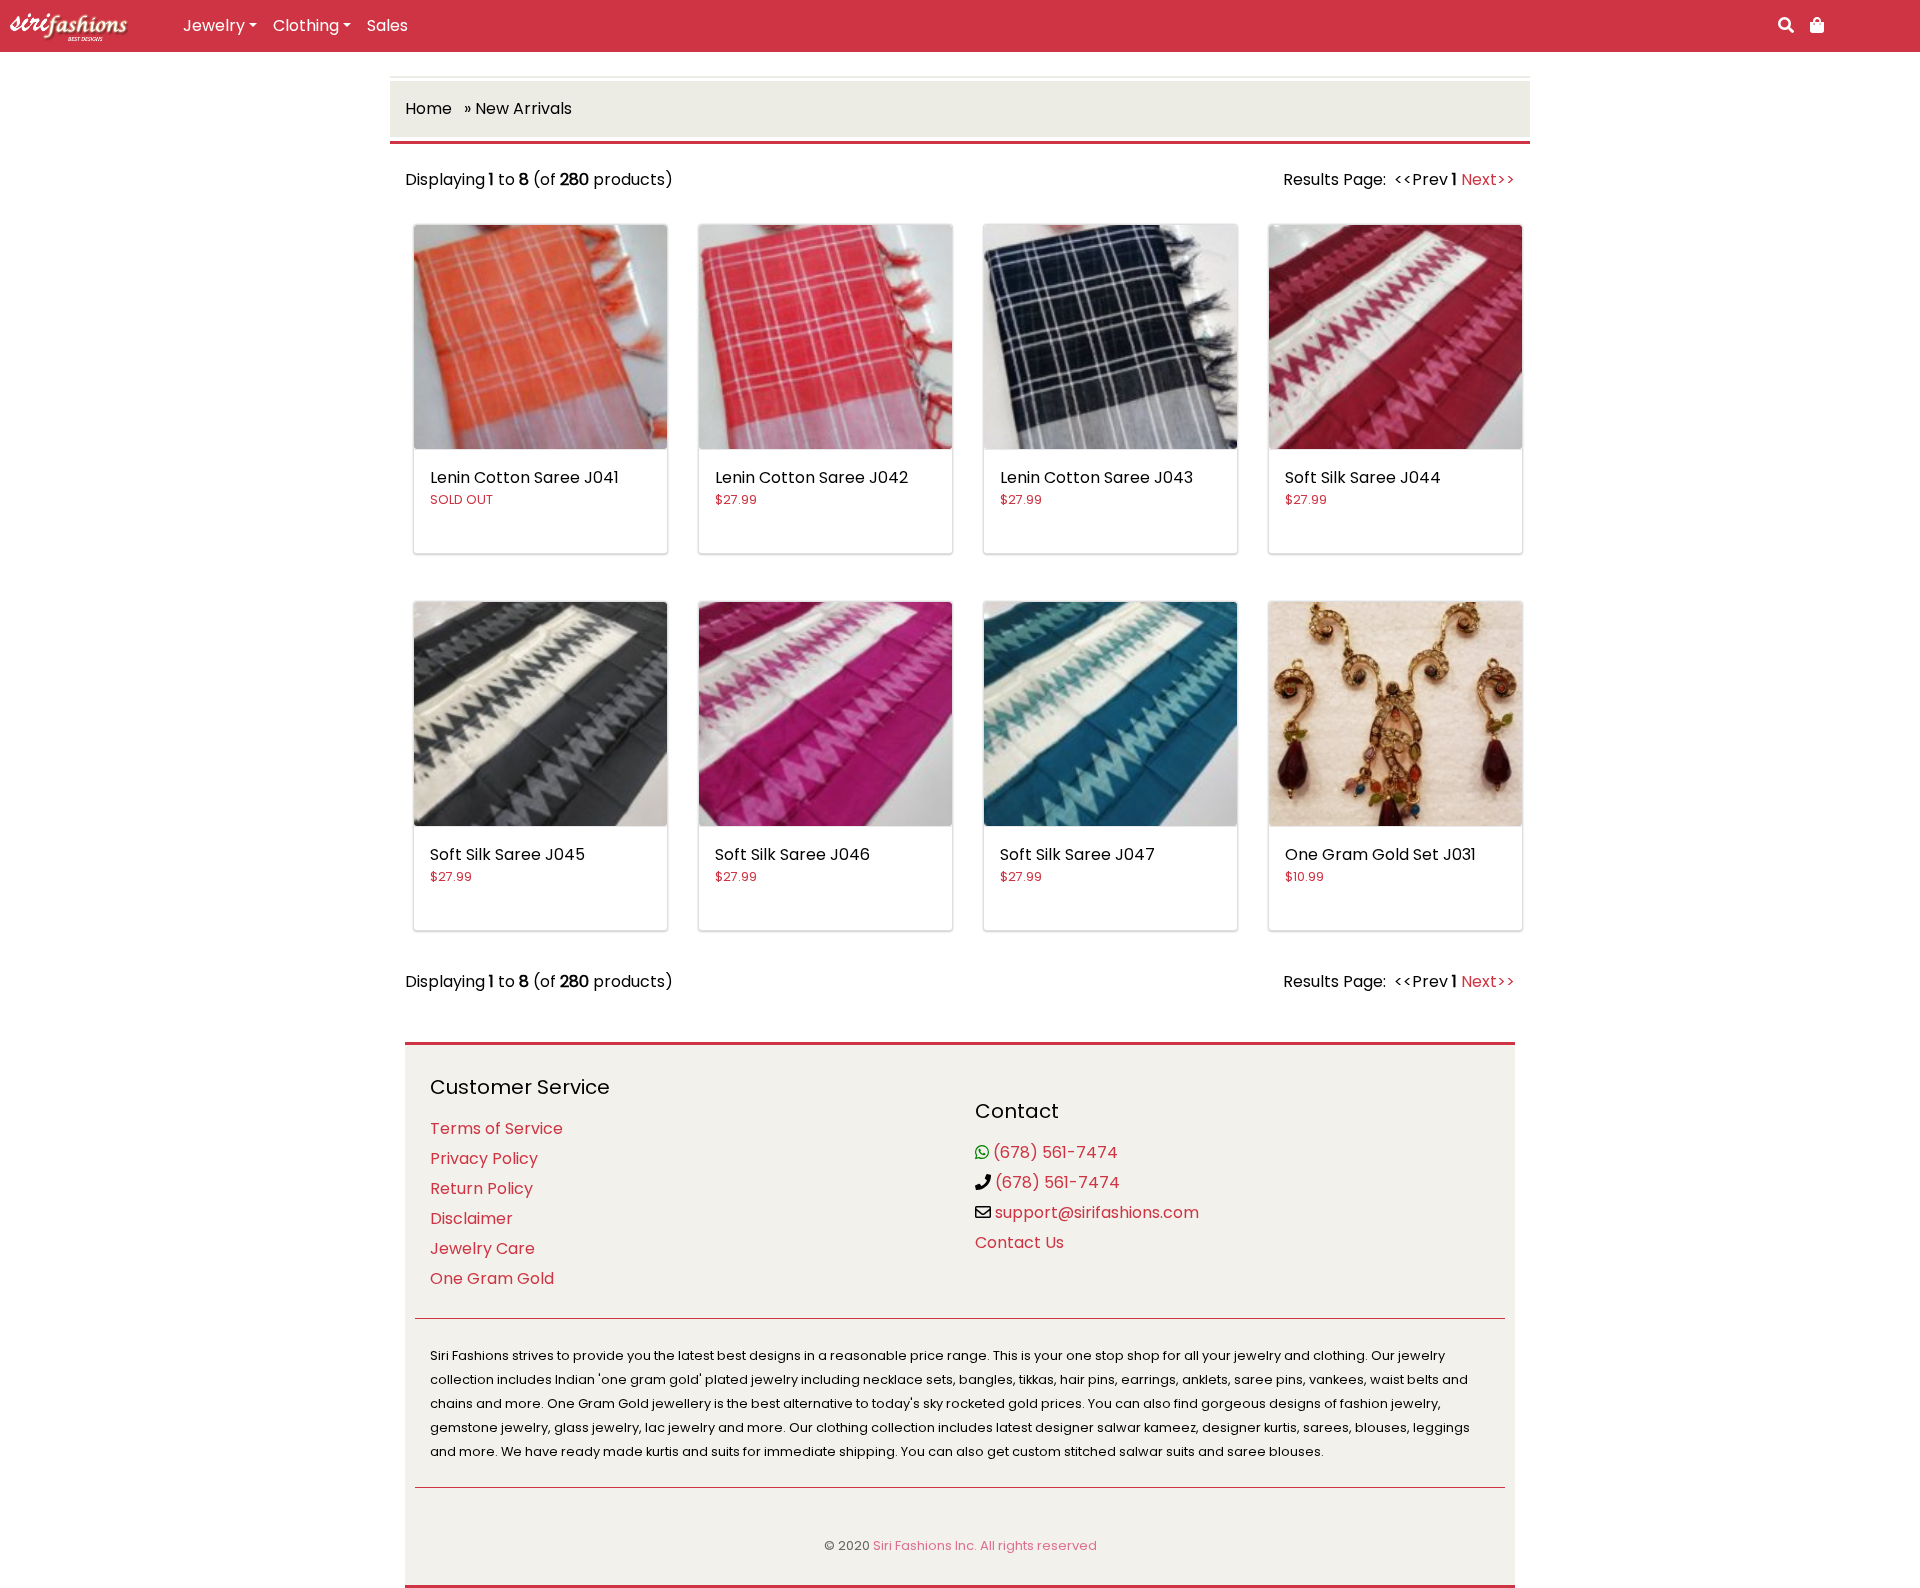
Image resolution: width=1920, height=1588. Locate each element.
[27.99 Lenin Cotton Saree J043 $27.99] (1110, 556)
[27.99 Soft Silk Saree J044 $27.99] (1395, 556)
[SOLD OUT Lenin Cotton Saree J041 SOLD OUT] (540, 556)
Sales (387, 25)
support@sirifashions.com (1097, 1212)
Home (428, 108)
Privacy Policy (484, 1158)
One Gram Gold (492, 1278)
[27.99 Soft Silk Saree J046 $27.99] (825, 933)
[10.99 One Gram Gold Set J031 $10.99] (1395, 933)
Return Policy (481, 1188)
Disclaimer (471, 1218)
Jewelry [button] (214, 25)
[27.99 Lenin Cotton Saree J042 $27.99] (825, 556)
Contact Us (1019, 1242)
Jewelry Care (482, 1248)
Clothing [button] (306, 25)
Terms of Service (496, 1128)
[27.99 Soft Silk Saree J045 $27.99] (540, 933)
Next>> (1488, 179)
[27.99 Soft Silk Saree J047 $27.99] (1110, 933)
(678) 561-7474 (1055, 1152)
